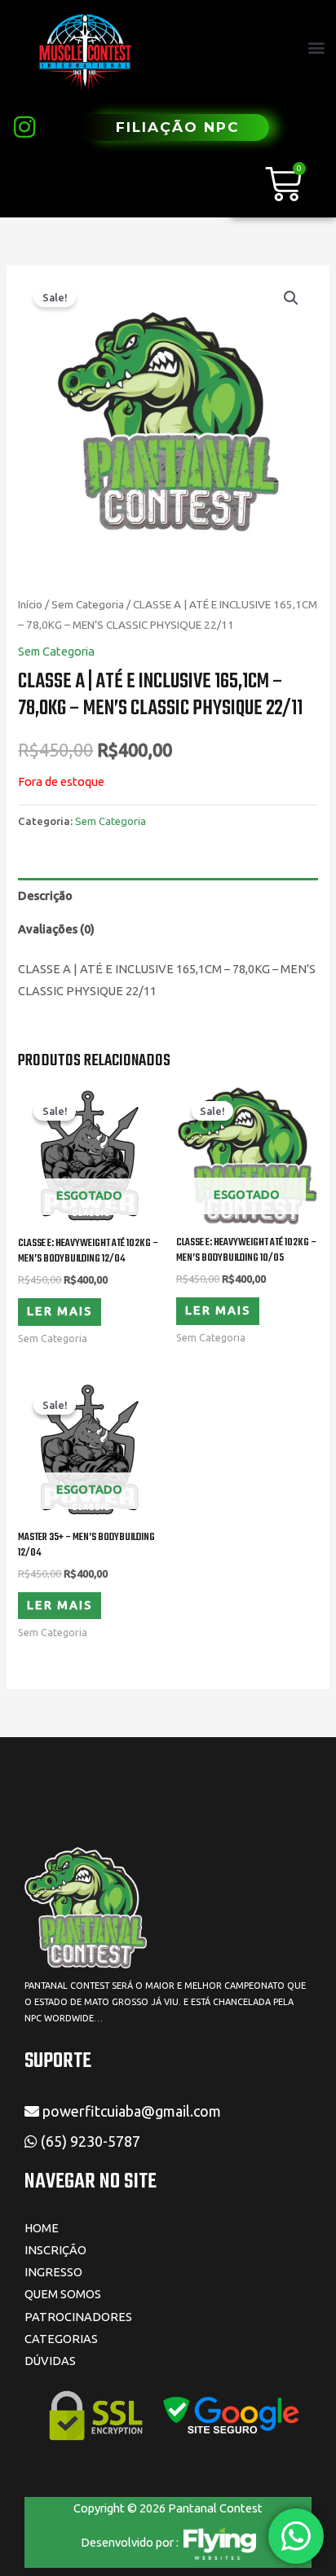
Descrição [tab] (45, 895)
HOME (42, 2228)
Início (30, 604)
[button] (317, 48)
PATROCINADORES (78, 2317)
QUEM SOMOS (63, 2294)
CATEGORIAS (61, 2339)
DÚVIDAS (50, 2361)
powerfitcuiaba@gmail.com (130, 2111)
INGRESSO (53, 2272)
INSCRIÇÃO (55, 2250)
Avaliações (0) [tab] (56, 929)
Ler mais (60, 1311)
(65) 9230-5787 (92, 2141)
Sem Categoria (88, 604)
